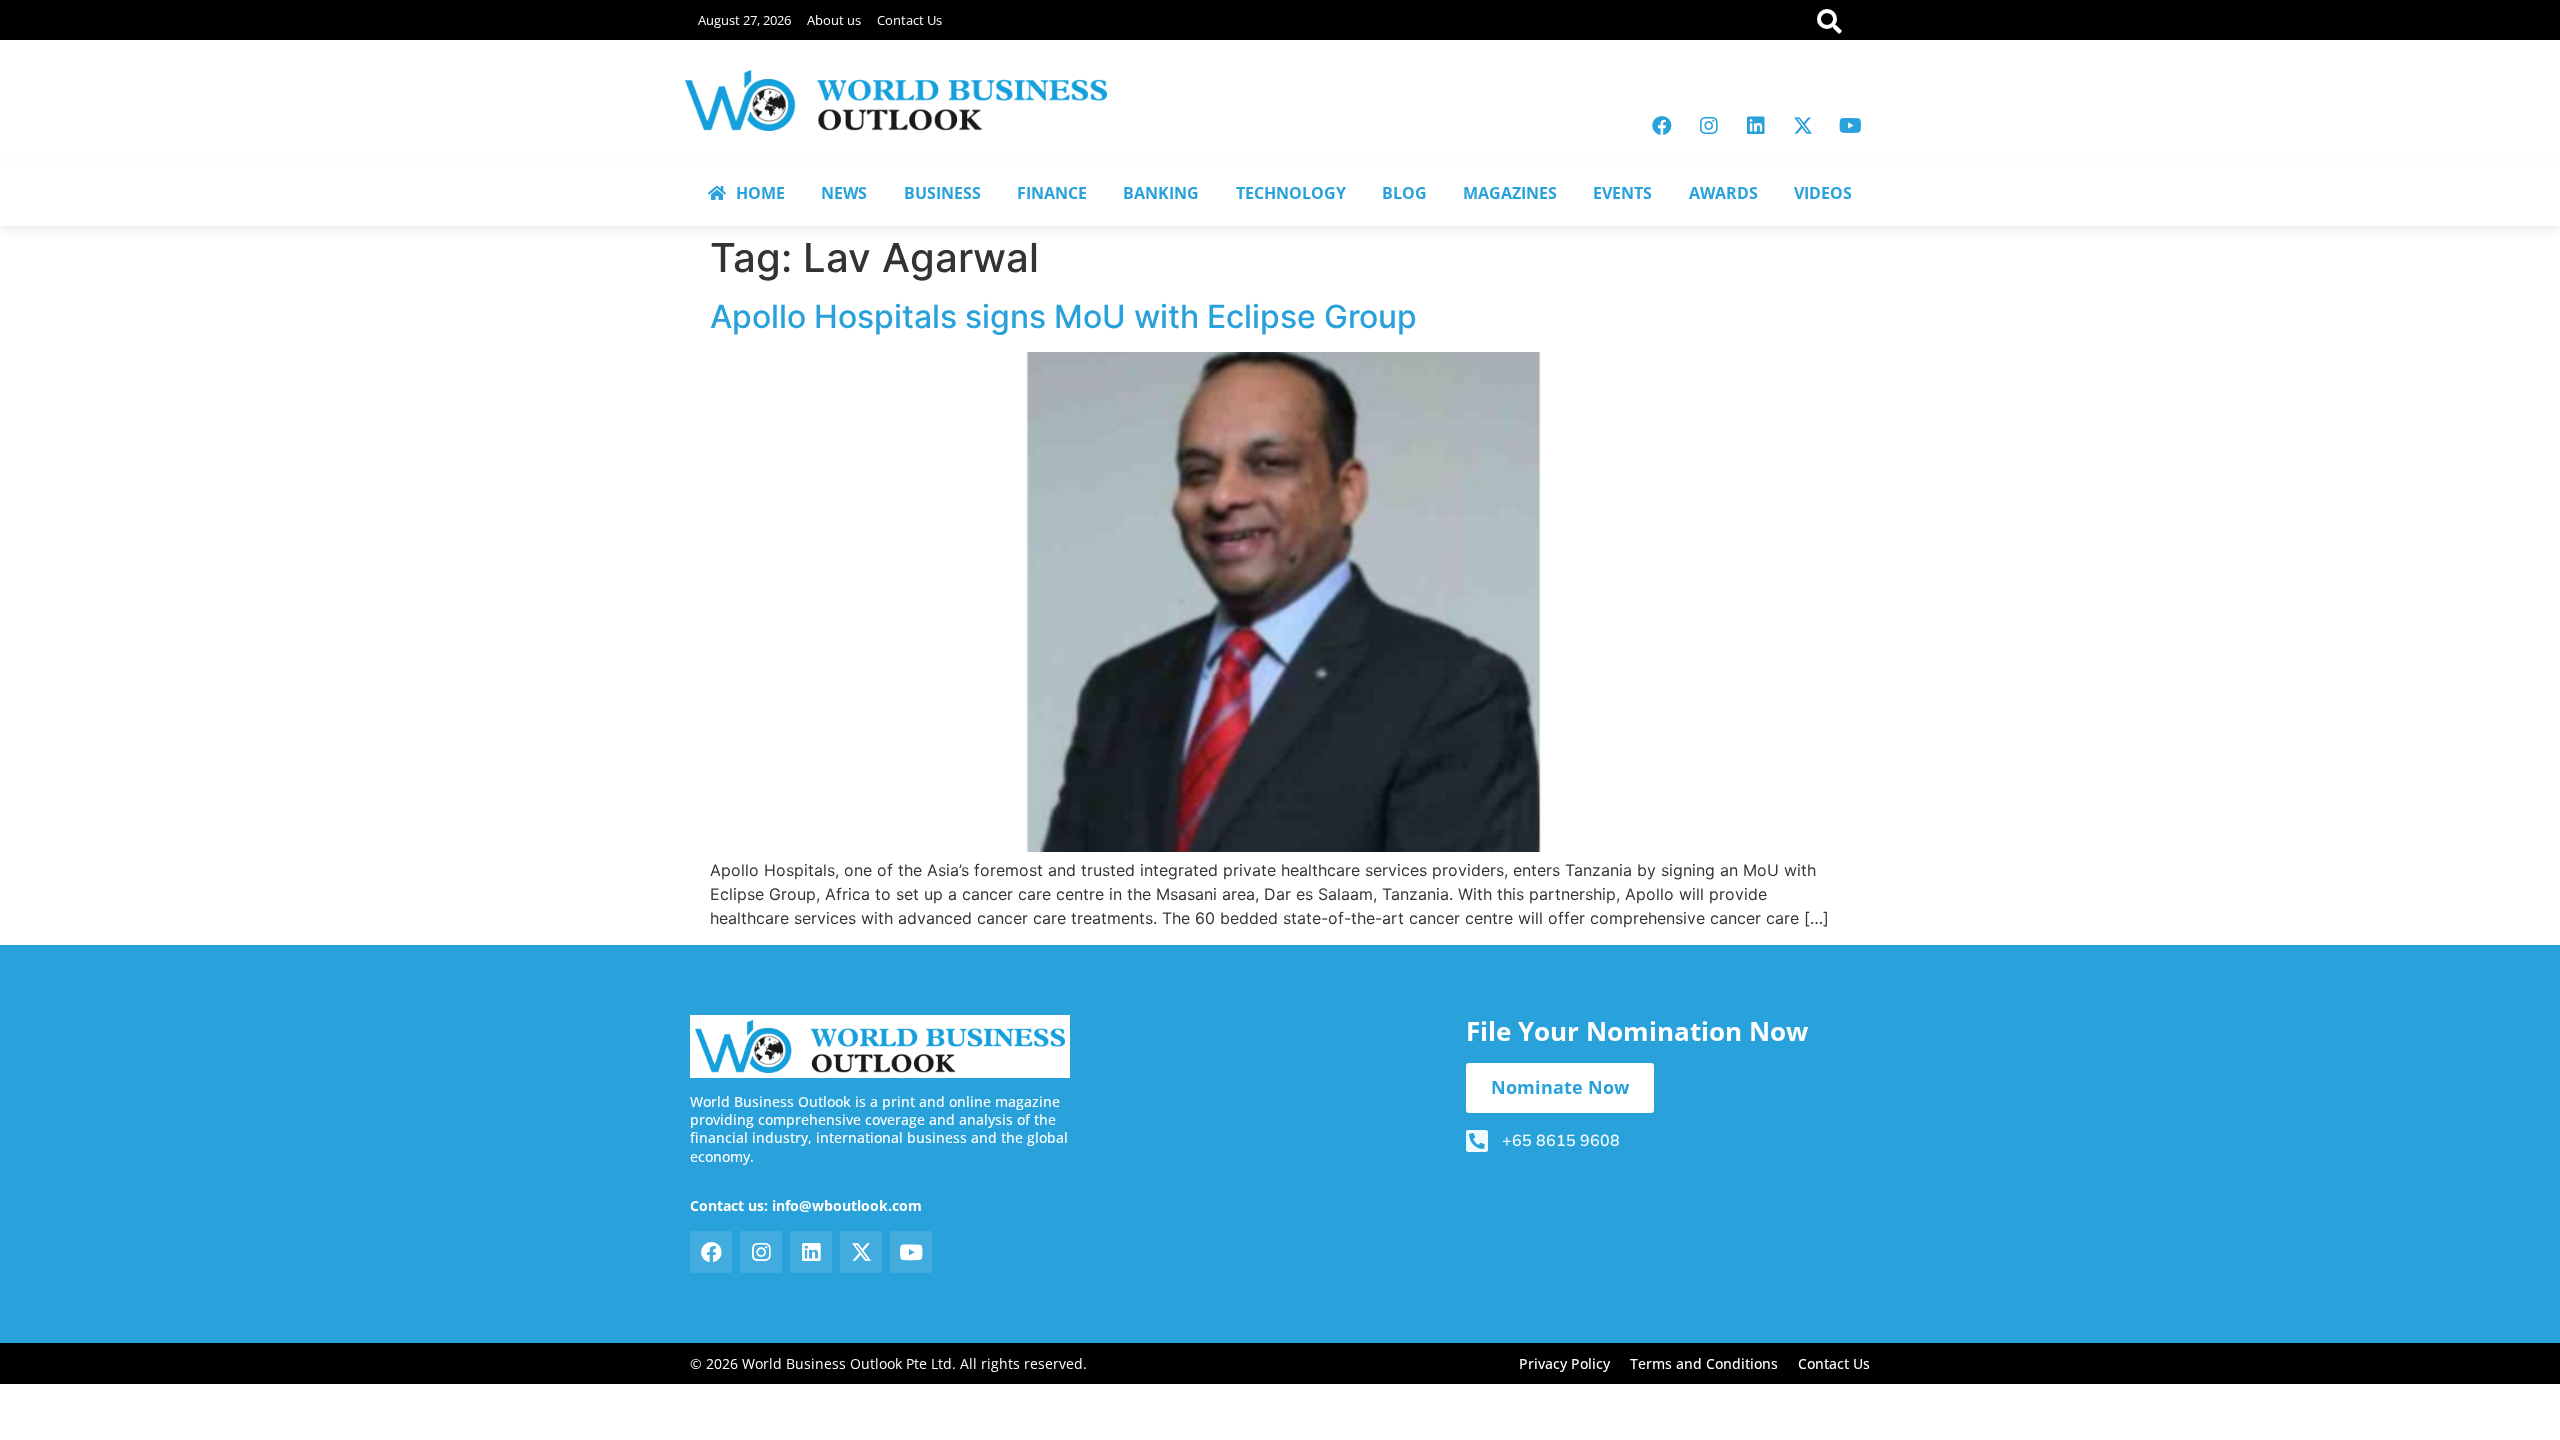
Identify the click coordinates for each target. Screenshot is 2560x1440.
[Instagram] (1709, 126)
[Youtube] (1850, 126)
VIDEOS (1823, 193)
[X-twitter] (1803, 126)
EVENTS (1622, 193)
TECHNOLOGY (1291, 193)
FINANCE (1052, 193)
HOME (760, 193)
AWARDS (1723, 193)
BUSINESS (942, 193)
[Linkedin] (1756, 126)
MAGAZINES (1510, 193)
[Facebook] (1662, 126)
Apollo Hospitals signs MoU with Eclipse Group (1063, 316)
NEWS (844, 193)
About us (834, 20)
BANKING (1161, 193)
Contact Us (909, 20)
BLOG (1404, 193)
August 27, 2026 (744, 20)
